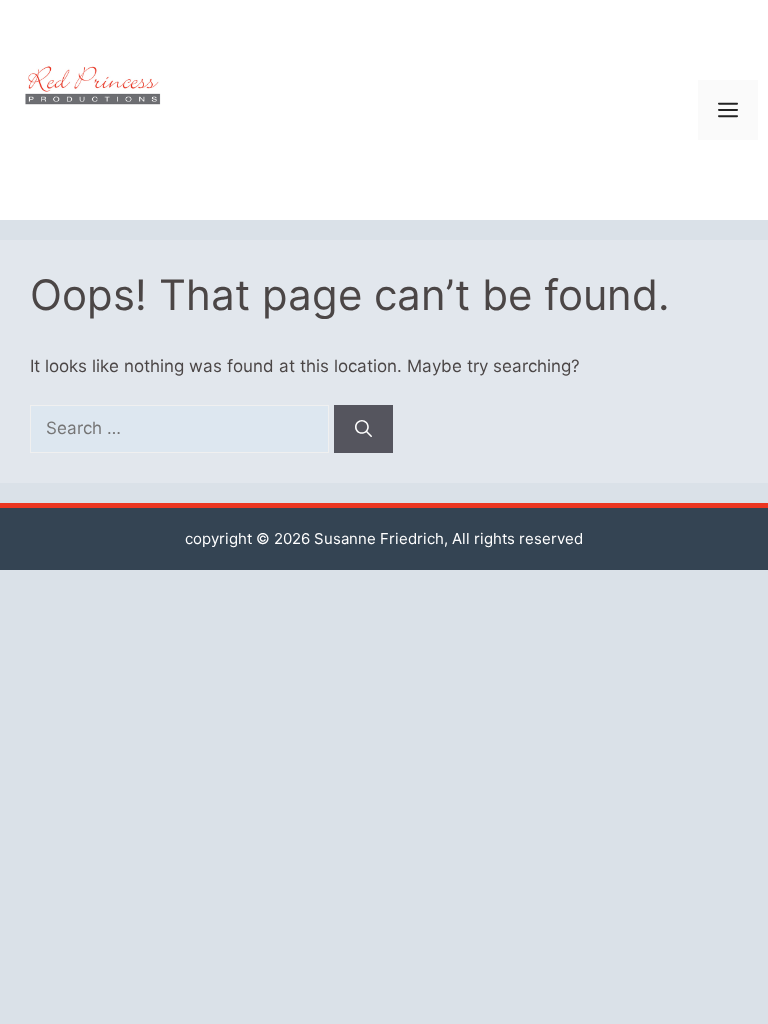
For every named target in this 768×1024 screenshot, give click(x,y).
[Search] (363, 429)
